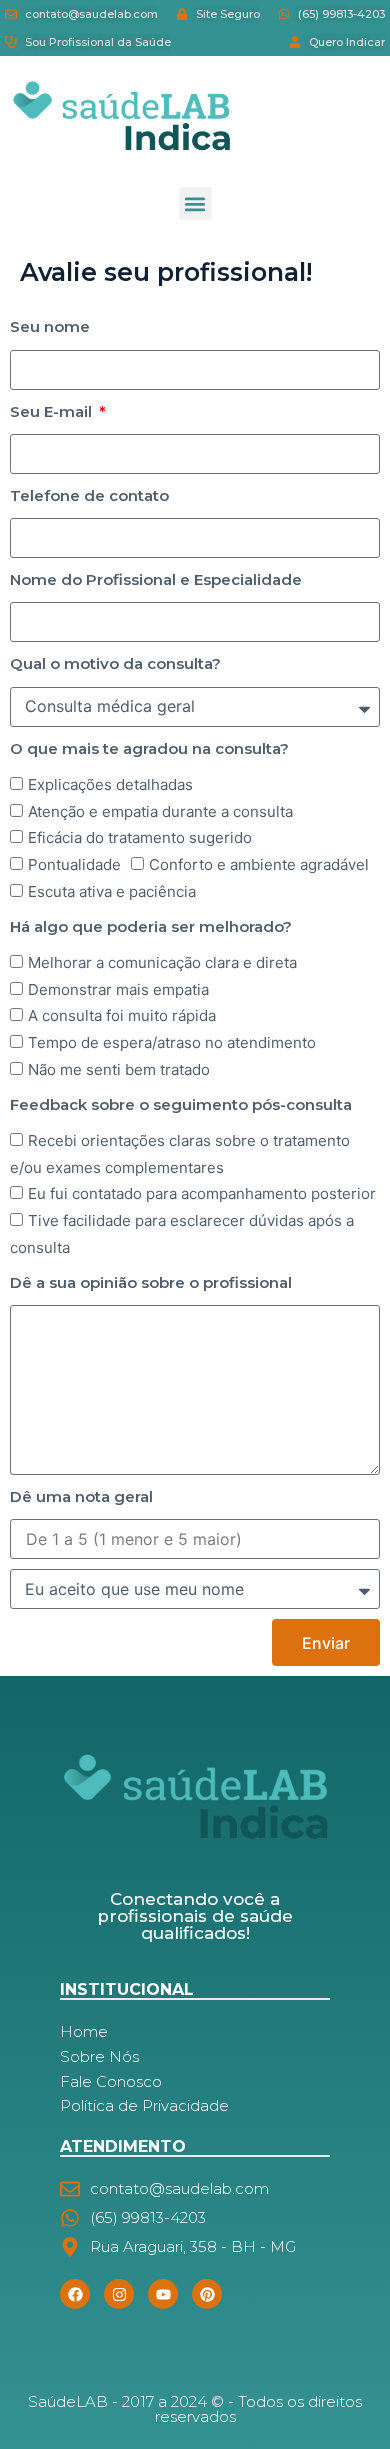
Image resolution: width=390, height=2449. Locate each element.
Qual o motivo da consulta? (115, 663)
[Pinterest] (207, 2294)
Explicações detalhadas (110, 784)
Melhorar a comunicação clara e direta (162, 962)
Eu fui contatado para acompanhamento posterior (202, 1193)
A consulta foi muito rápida (122, 1015)
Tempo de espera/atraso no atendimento (172, 1042)
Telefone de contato (89, 495)
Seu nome (50, 326)
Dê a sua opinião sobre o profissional (151, 1282)
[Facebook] (75, 2294)
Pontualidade (74, 864)
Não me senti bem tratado (119, 1069)
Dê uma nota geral (81, 1496)
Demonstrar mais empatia (118, 989)
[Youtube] (163, 2294)
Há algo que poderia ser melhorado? (151, 926)
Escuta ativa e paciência (112, 891)
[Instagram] (119, 2294)
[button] (195, 203)
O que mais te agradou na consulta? (149, 748)
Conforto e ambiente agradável (259, 864)
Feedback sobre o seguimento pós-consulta (181, 1104)
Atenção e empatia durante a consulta (160, 811)
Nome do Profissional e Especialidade (156, 579)
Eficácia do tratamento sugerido (140, 837)
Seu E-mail (53, 411)
